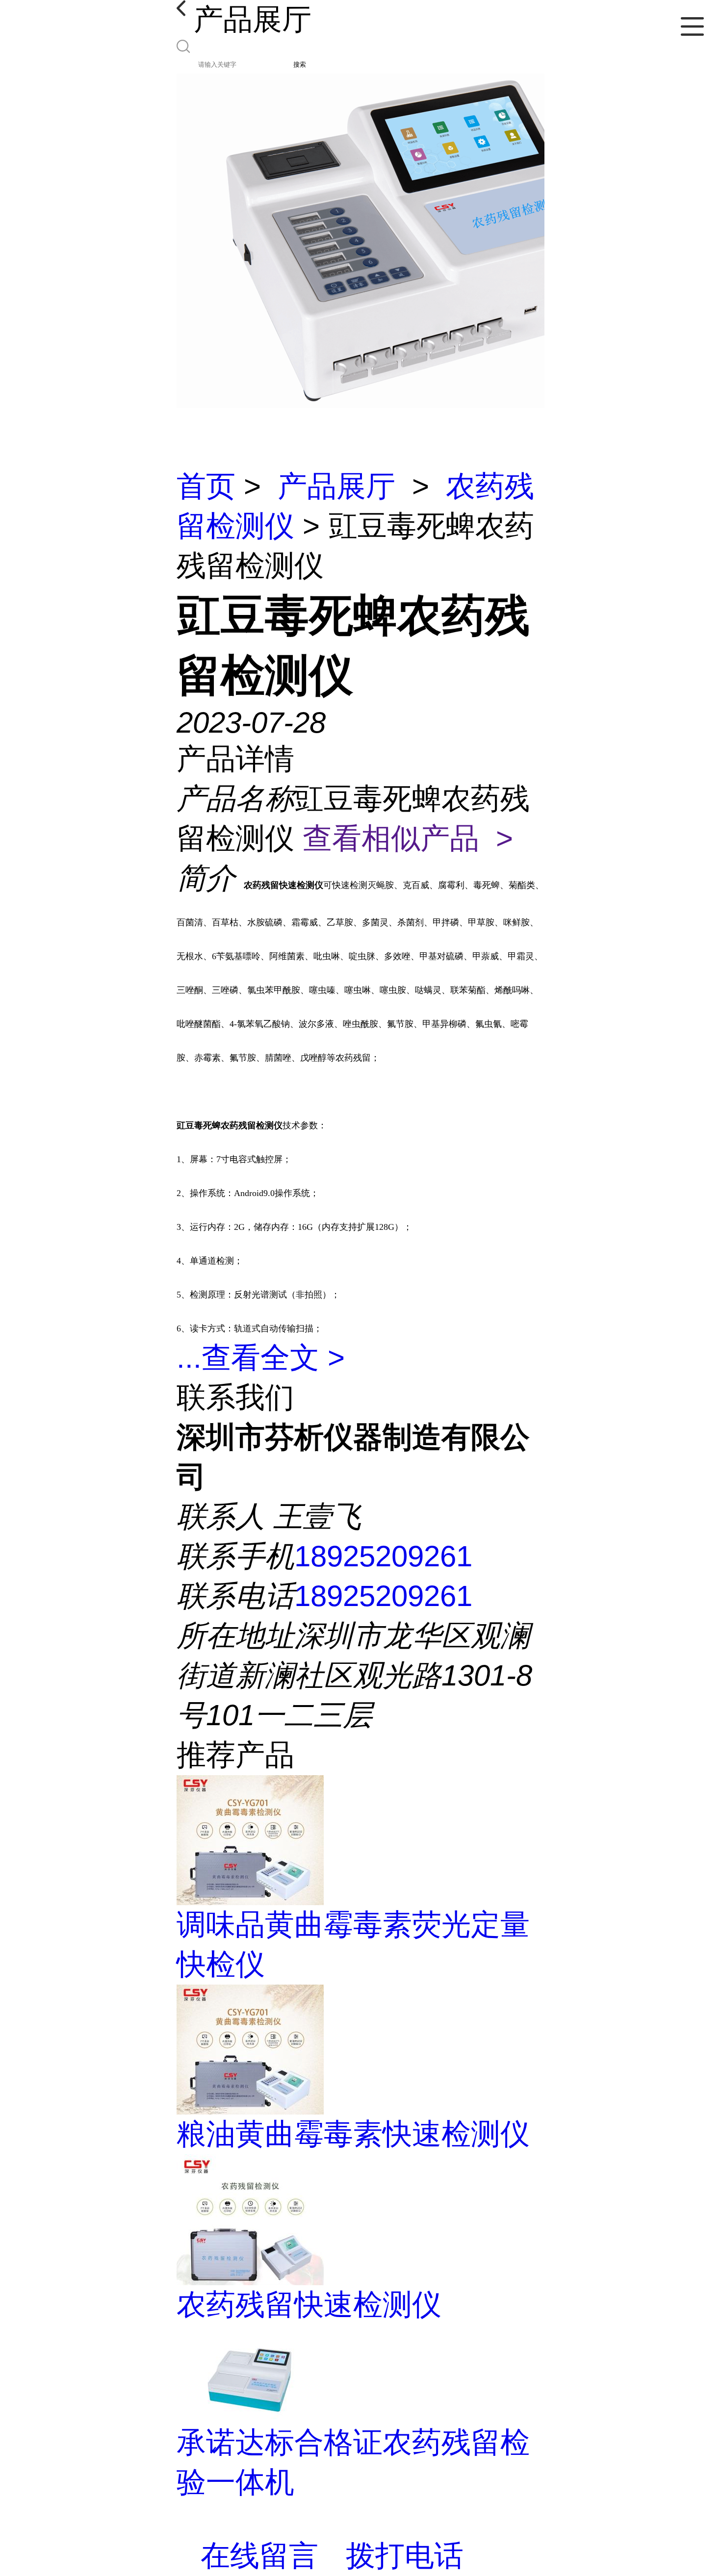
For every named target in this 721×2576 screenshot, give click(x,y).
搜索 (300, 64)
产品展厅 (336, 486)
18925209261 (383, 1556)
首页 (206, 486)
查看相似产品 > (408, 838)
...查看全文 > (261, 1358)
